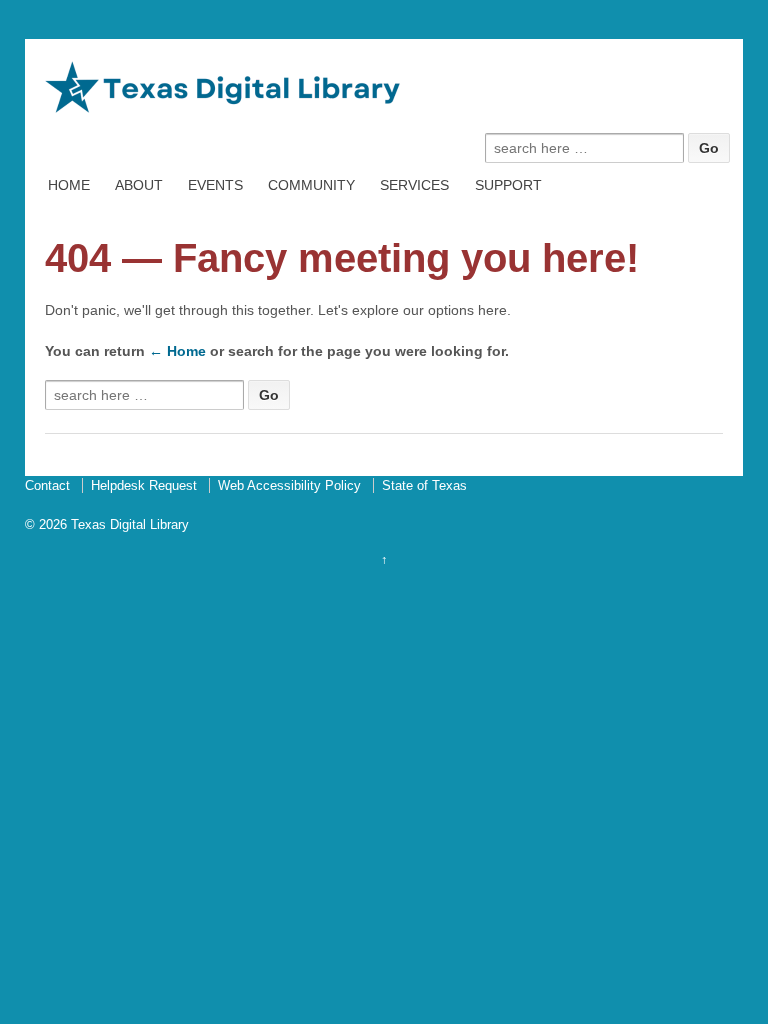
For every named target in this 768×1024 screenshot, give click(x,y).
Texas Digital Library (128, 524)
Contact (47, 485)
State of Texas (424, 485)
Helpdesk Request (144, 485)
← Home (177, 351)
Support (508, 185)
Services (414, 185)
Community (311, 185)
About (139, 185)
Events (215, 185)
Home (69, 185)
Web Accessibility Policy (289, 485)
